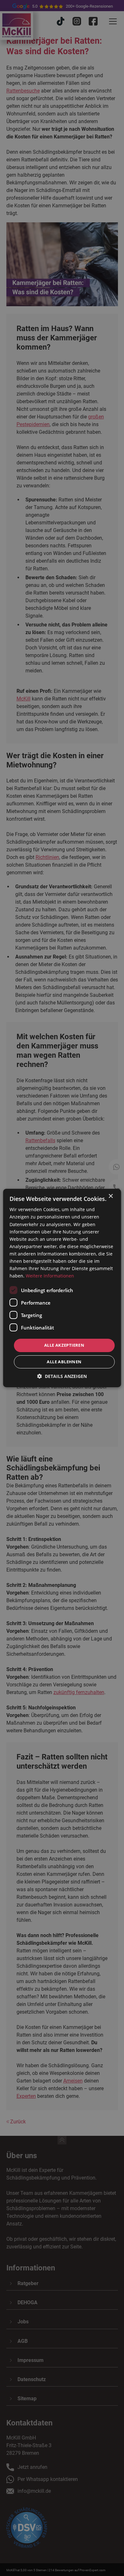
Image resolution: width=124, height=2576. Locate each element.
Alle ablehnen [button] (64, 1362)
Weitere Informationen (50, 1276)
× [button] (110, 1196)
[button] (62, 1376)
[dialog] (62, 1288)
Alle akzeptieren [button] (64, 1345)
